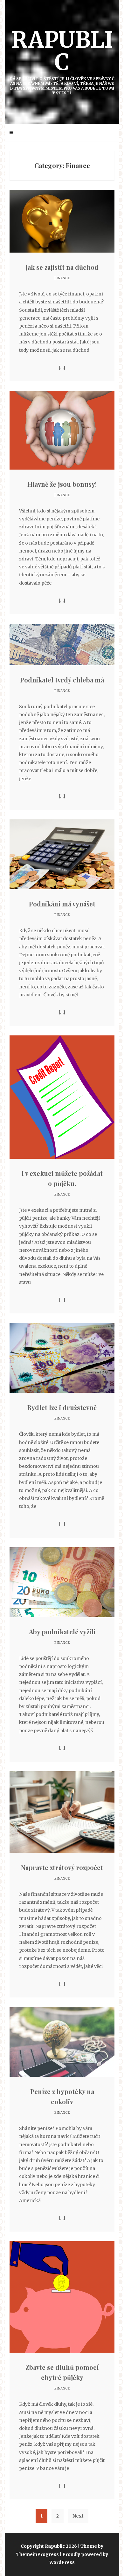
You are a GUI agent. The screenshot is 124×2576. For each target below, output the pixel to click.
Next (78, 2516)
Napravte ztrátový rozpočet (62, 1867)
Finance (62, 278)
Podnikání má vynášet (62, 904)
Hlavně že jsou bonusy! (62, 484)
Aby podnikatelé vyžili (62, 1632)
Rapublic (62, 61)
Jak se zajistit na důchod (62, 267)
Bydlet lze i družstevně (62, 1407)
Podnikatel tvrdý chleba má (62, 680)
